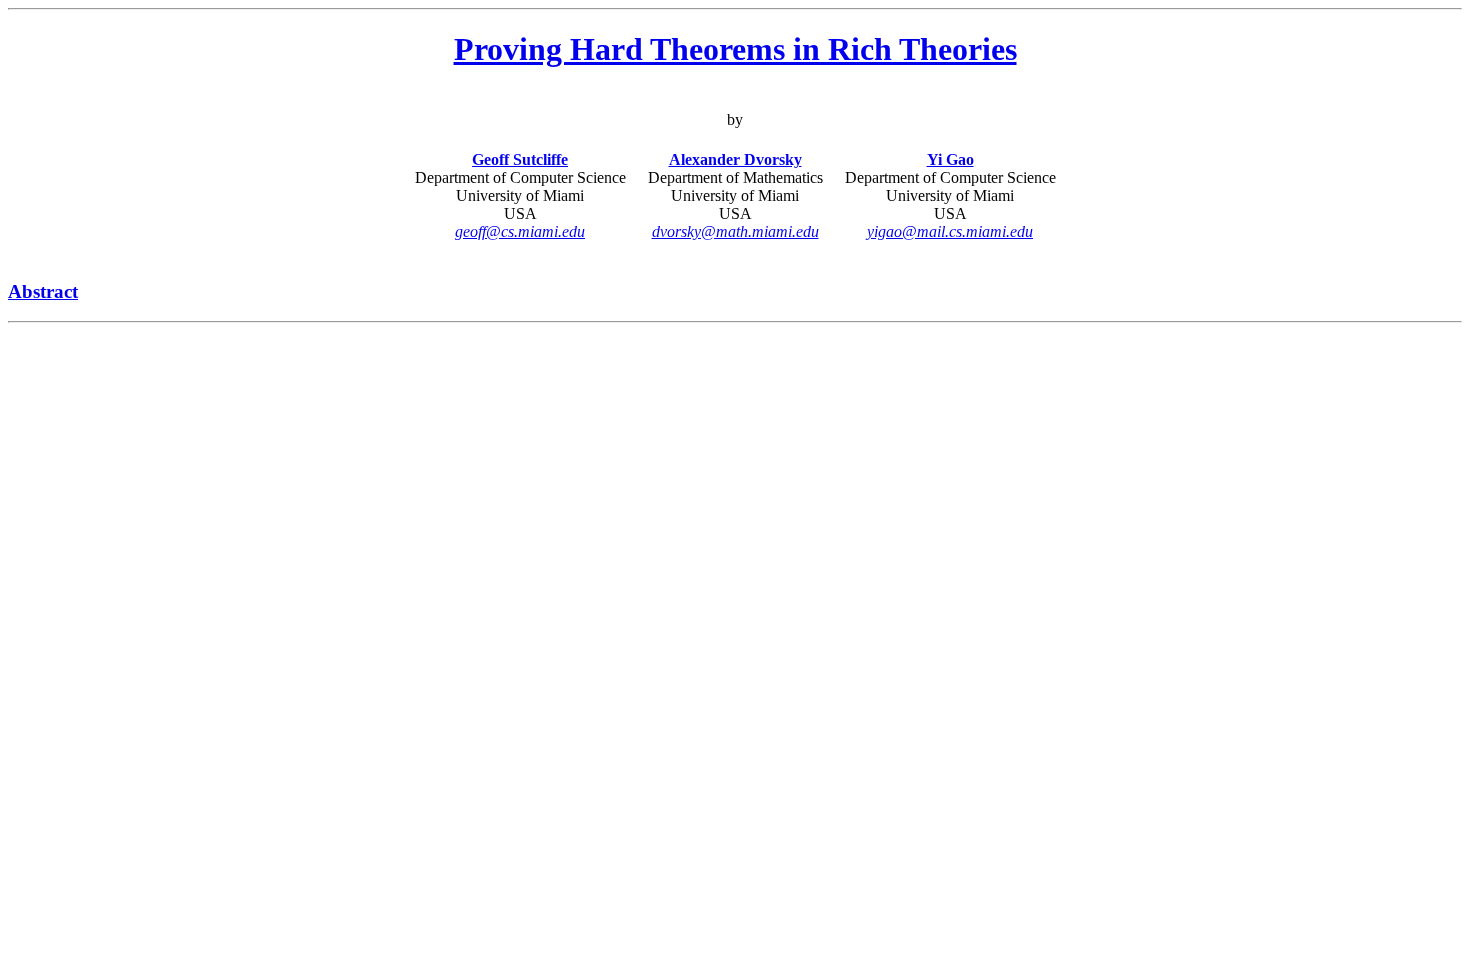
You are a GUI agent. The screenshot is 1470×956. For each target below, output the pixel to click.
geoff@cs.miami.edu (520, 231)
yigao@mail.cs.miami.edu (950, 231)
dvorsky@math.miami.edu (735, 231)
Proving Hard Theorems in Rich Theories (735, 49)
